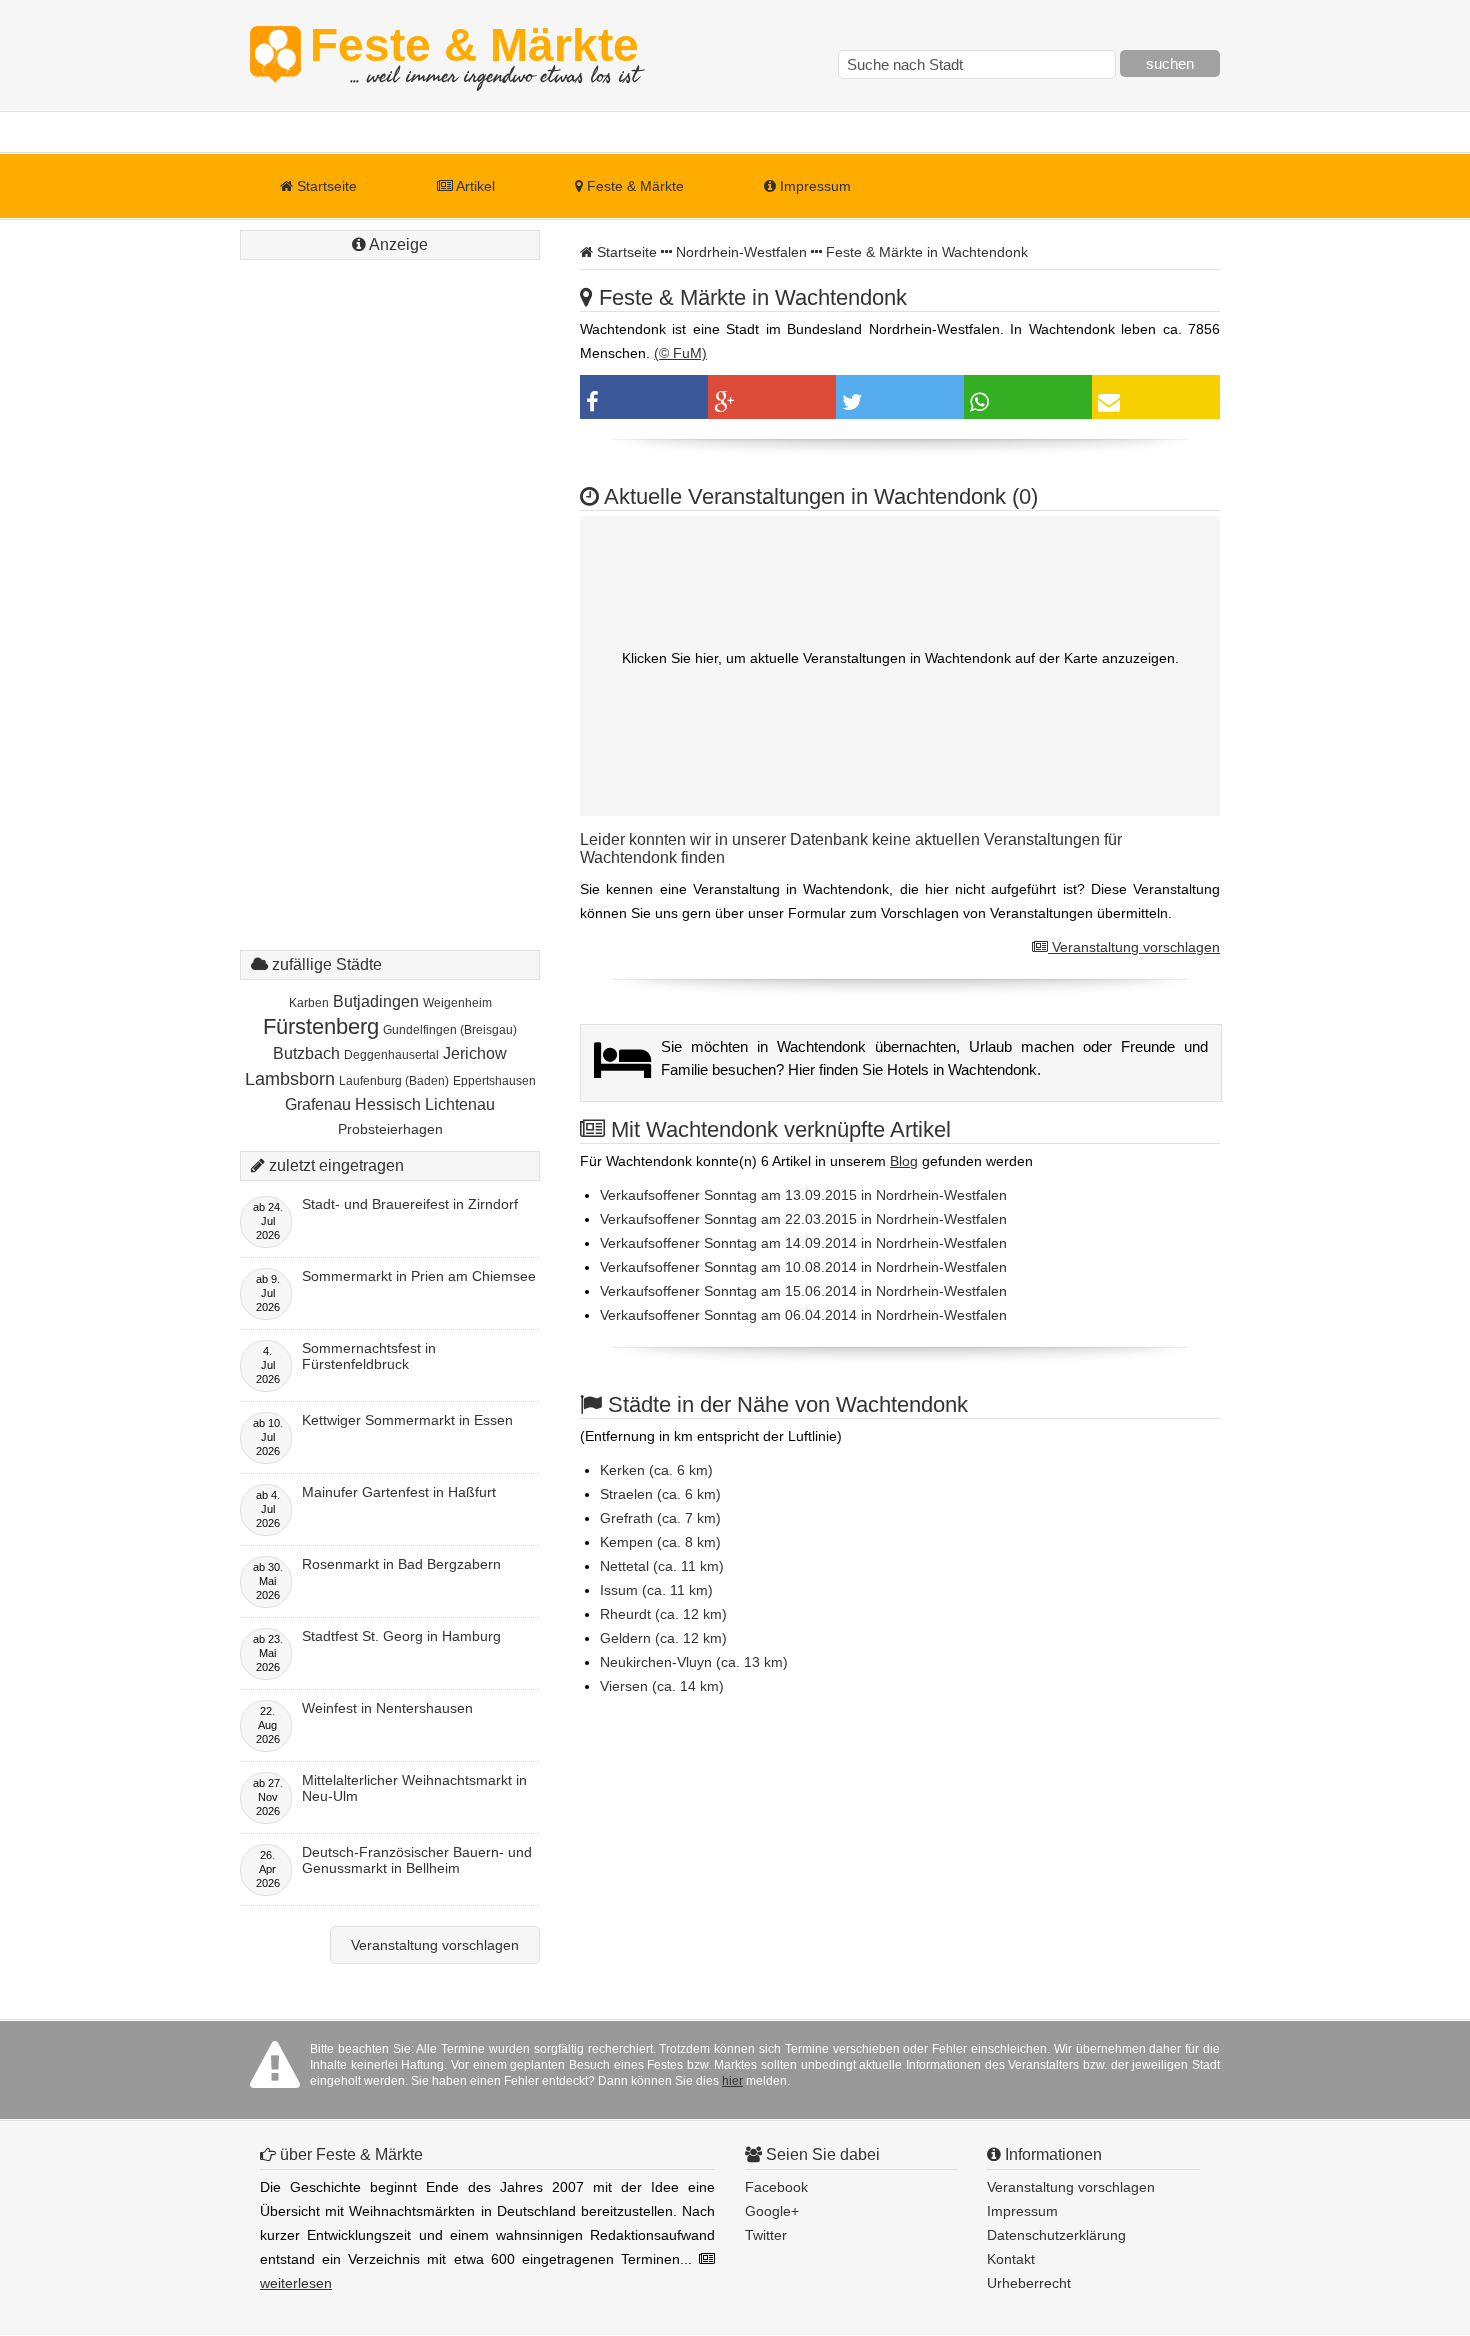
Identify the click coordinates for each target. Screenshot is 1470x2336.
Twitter (766, 2235)
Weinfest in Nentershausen (387, 1708)
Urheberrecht (1029, 2283)
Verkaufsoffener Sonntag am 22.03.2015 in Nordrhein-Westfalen (803, 1219)
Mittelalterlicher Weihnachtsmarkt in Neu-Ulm (414, 1788)
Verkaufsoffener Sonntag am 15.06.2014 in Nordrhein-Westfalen (803, 1291)
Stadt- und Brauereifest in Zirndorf (410, 1204)
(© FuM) (680, 353)
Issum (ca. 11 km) (656, 1590)
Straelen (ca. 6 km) (660, 1494)
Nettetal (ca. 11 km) (662, 1566)
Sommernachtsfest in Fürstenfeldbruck (369, 1356)
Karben (309, 1003)
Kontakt (1011, 2259)
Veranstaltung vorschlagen (1134, 947)
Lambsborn (290, 1079)
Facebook (776, 2187)
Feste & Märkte (474, 55)
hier (732, 2081)
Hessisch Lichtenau (425, 1104)
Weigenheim (457, 1003)
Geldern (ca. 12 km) (663, 1638)
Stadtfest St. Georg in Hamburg (401, 1636)
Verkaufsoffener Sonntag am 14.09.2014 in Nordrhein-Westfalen (803, 1243)
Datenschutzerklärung (1056, 2235)
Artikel (474, 186)
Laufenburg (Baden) (394, 1081)
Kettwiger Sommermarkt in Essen (407, 1420)
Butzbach (306, 1053)
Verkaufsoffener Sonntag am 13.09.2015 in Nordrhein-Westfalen (803, 1195)
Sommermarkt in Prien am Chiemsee (419, 1276)
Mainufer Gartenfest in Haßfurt (399, 1492)
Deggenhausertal (391, 1055)
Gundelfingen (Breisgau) (450, 1030)
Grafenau (318, 1104)
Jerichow (475, 1053)
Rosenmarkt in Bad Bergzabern (401, 1564)
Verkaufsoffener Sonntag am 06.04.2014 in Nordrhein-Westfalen (803, 1315)
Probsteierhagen (390, 1129)
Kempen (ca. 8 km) (660, 1542)
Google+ (772, 2211)
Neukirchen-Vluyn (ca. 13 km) (694, 1662)
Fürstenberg (321, 1026)
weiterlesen (296, 2283)
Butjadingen (376, 1001)
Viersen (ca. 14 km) (662, 1686)
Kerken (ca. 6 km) (656, 1470)
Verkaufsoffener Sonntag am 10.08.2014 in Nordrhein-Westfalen (803, 1267)
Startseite (325, 186)
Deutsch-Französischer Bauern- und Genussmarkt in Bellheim (417, 1860)
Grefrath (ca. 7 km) (660, 1518)
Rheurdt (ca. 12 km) (663, 1614)
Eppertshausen (494, 1081)
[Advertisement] (390, 565)
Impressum (813, 186)
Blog (904, 1161)
